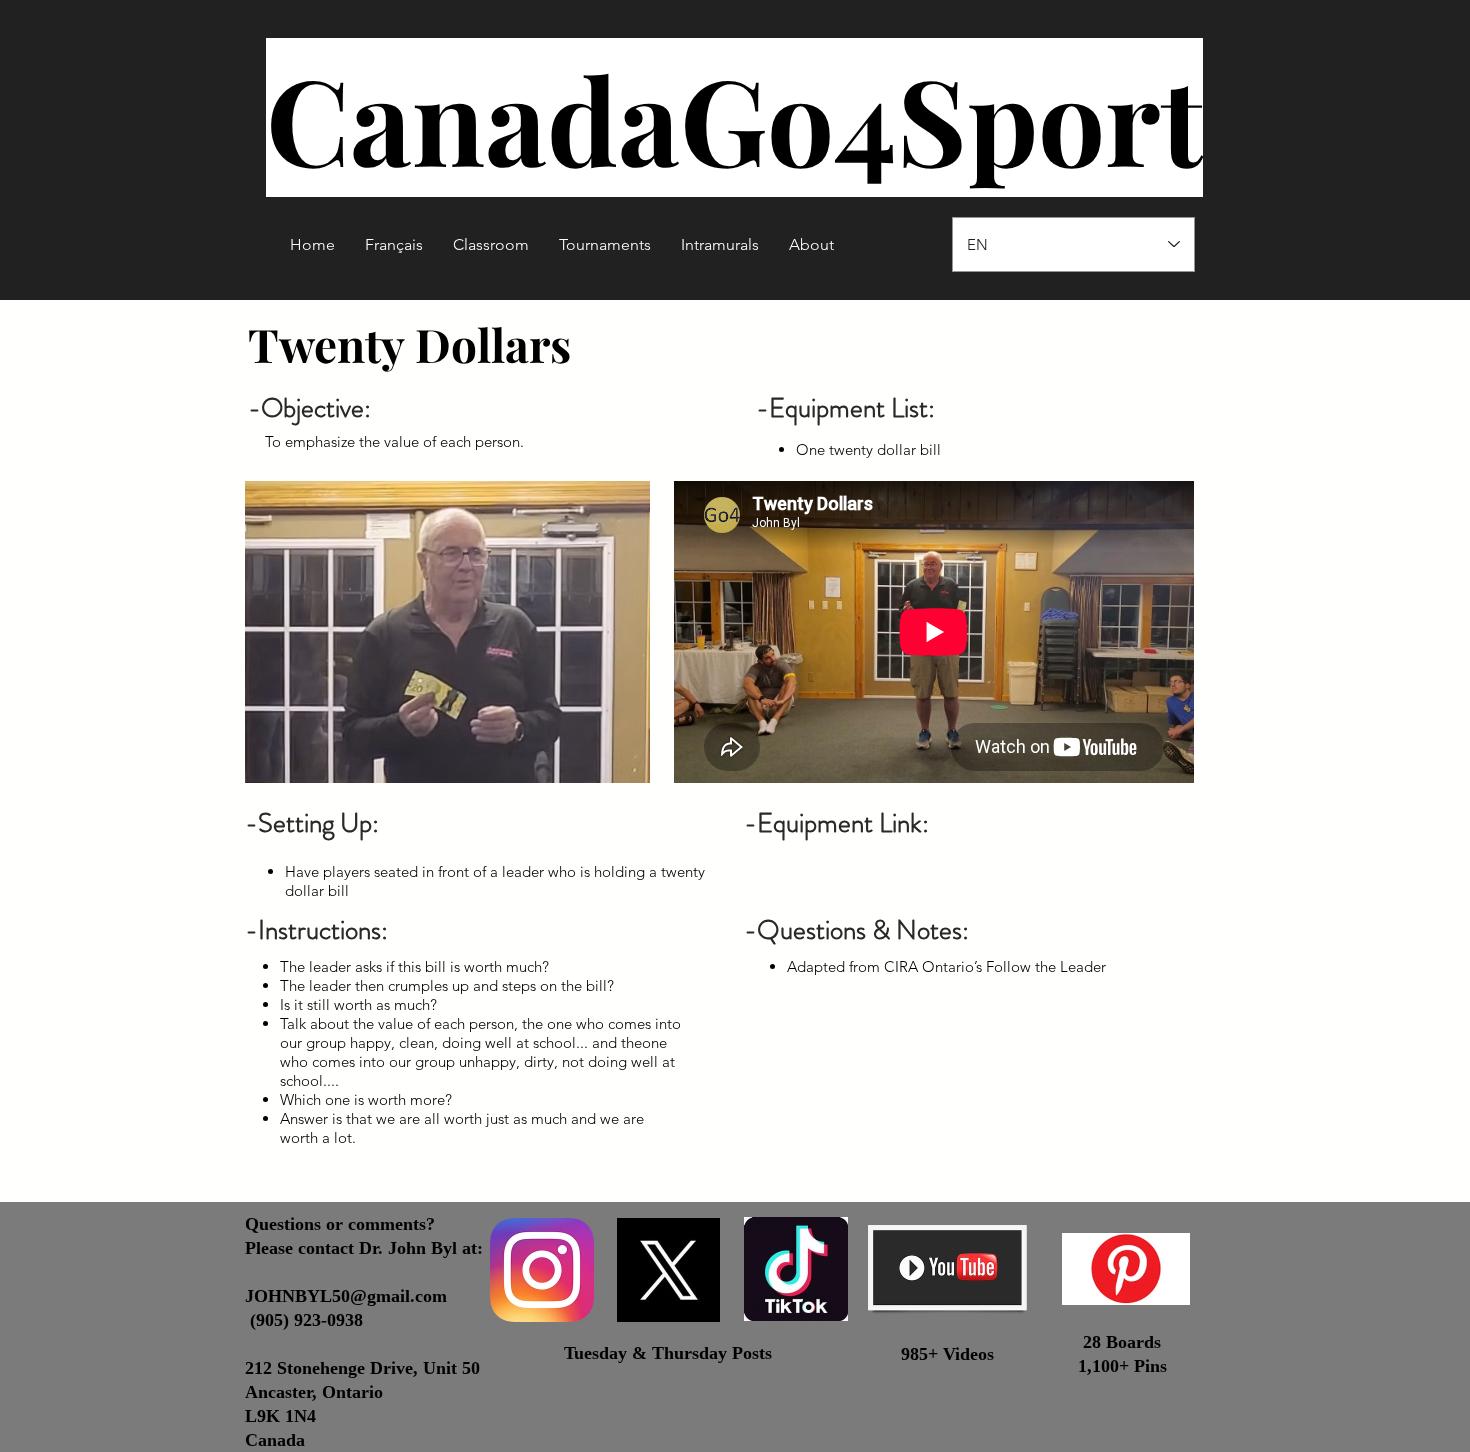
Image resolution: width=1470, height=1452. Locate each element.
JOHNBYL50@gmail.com (346, 1296)
